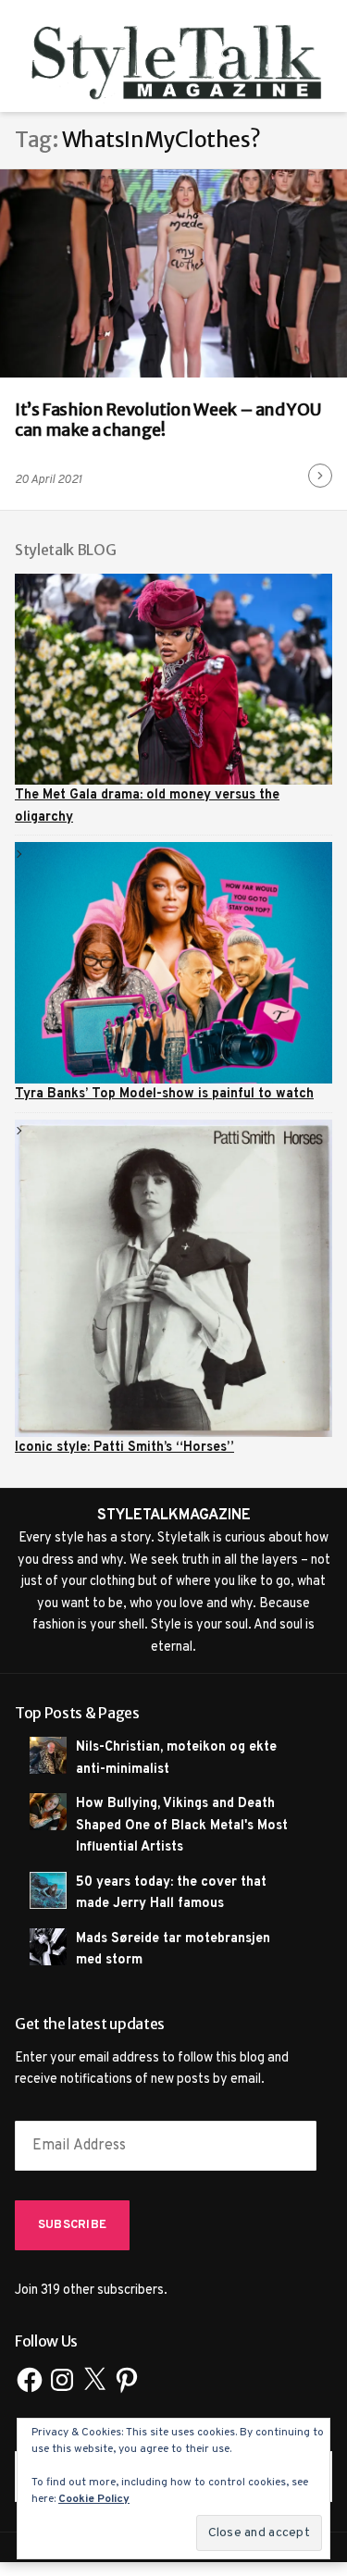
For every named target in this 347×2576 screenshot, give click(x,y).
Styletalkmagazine (174, 1516)
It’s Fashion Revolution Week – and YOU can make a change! (167, 420)
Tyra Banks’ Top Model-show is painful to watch (164, 1094)
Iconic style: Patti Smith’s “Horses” (124, 1447)
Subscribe (72, 2225)
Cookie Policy (94, 2499)
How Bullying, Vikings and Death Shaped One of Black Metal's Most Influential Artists (182, 1825)
